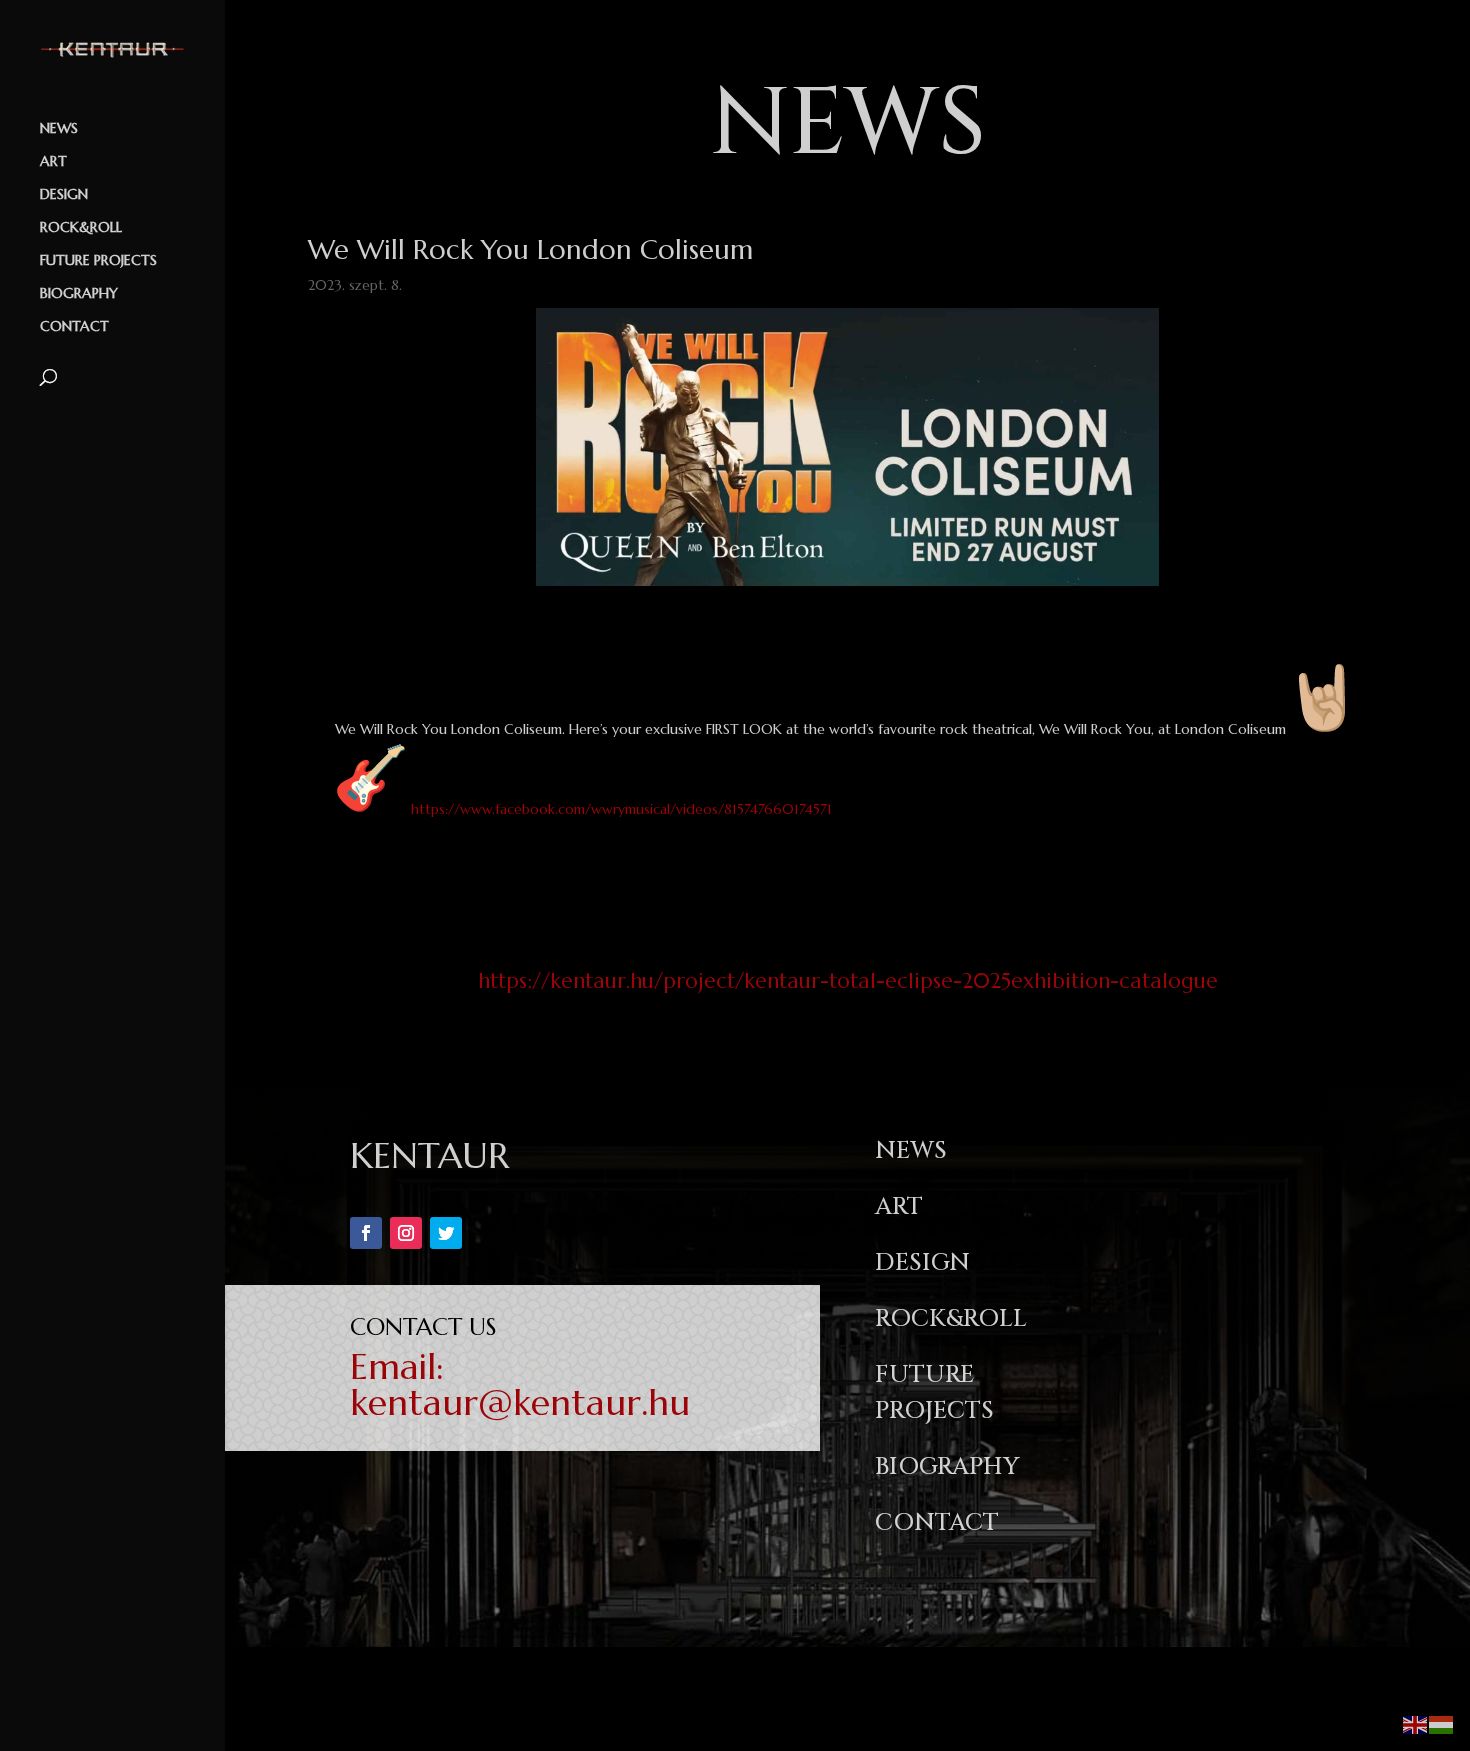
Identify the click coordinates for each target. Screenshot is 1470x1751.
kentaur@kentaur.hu (520, 1402)
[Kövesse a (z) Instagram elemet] (406, 1233)
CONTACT (74, 327)
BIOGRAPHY (79, 294)
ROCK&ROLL (81, 228)
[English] (1416, 1723)
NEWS (59, 129)
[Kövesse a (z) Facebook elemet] (366, 1233)
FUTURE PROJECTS (98, 261)
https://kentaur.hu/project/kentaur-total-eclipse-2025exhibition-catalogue (848, 981)
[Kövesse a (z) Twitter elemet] (446, 1233)
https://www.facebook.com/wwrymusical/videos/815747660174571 (621, 809)
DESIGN (64, 195)
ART (53, 162)
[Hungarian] (1442, 1723)
